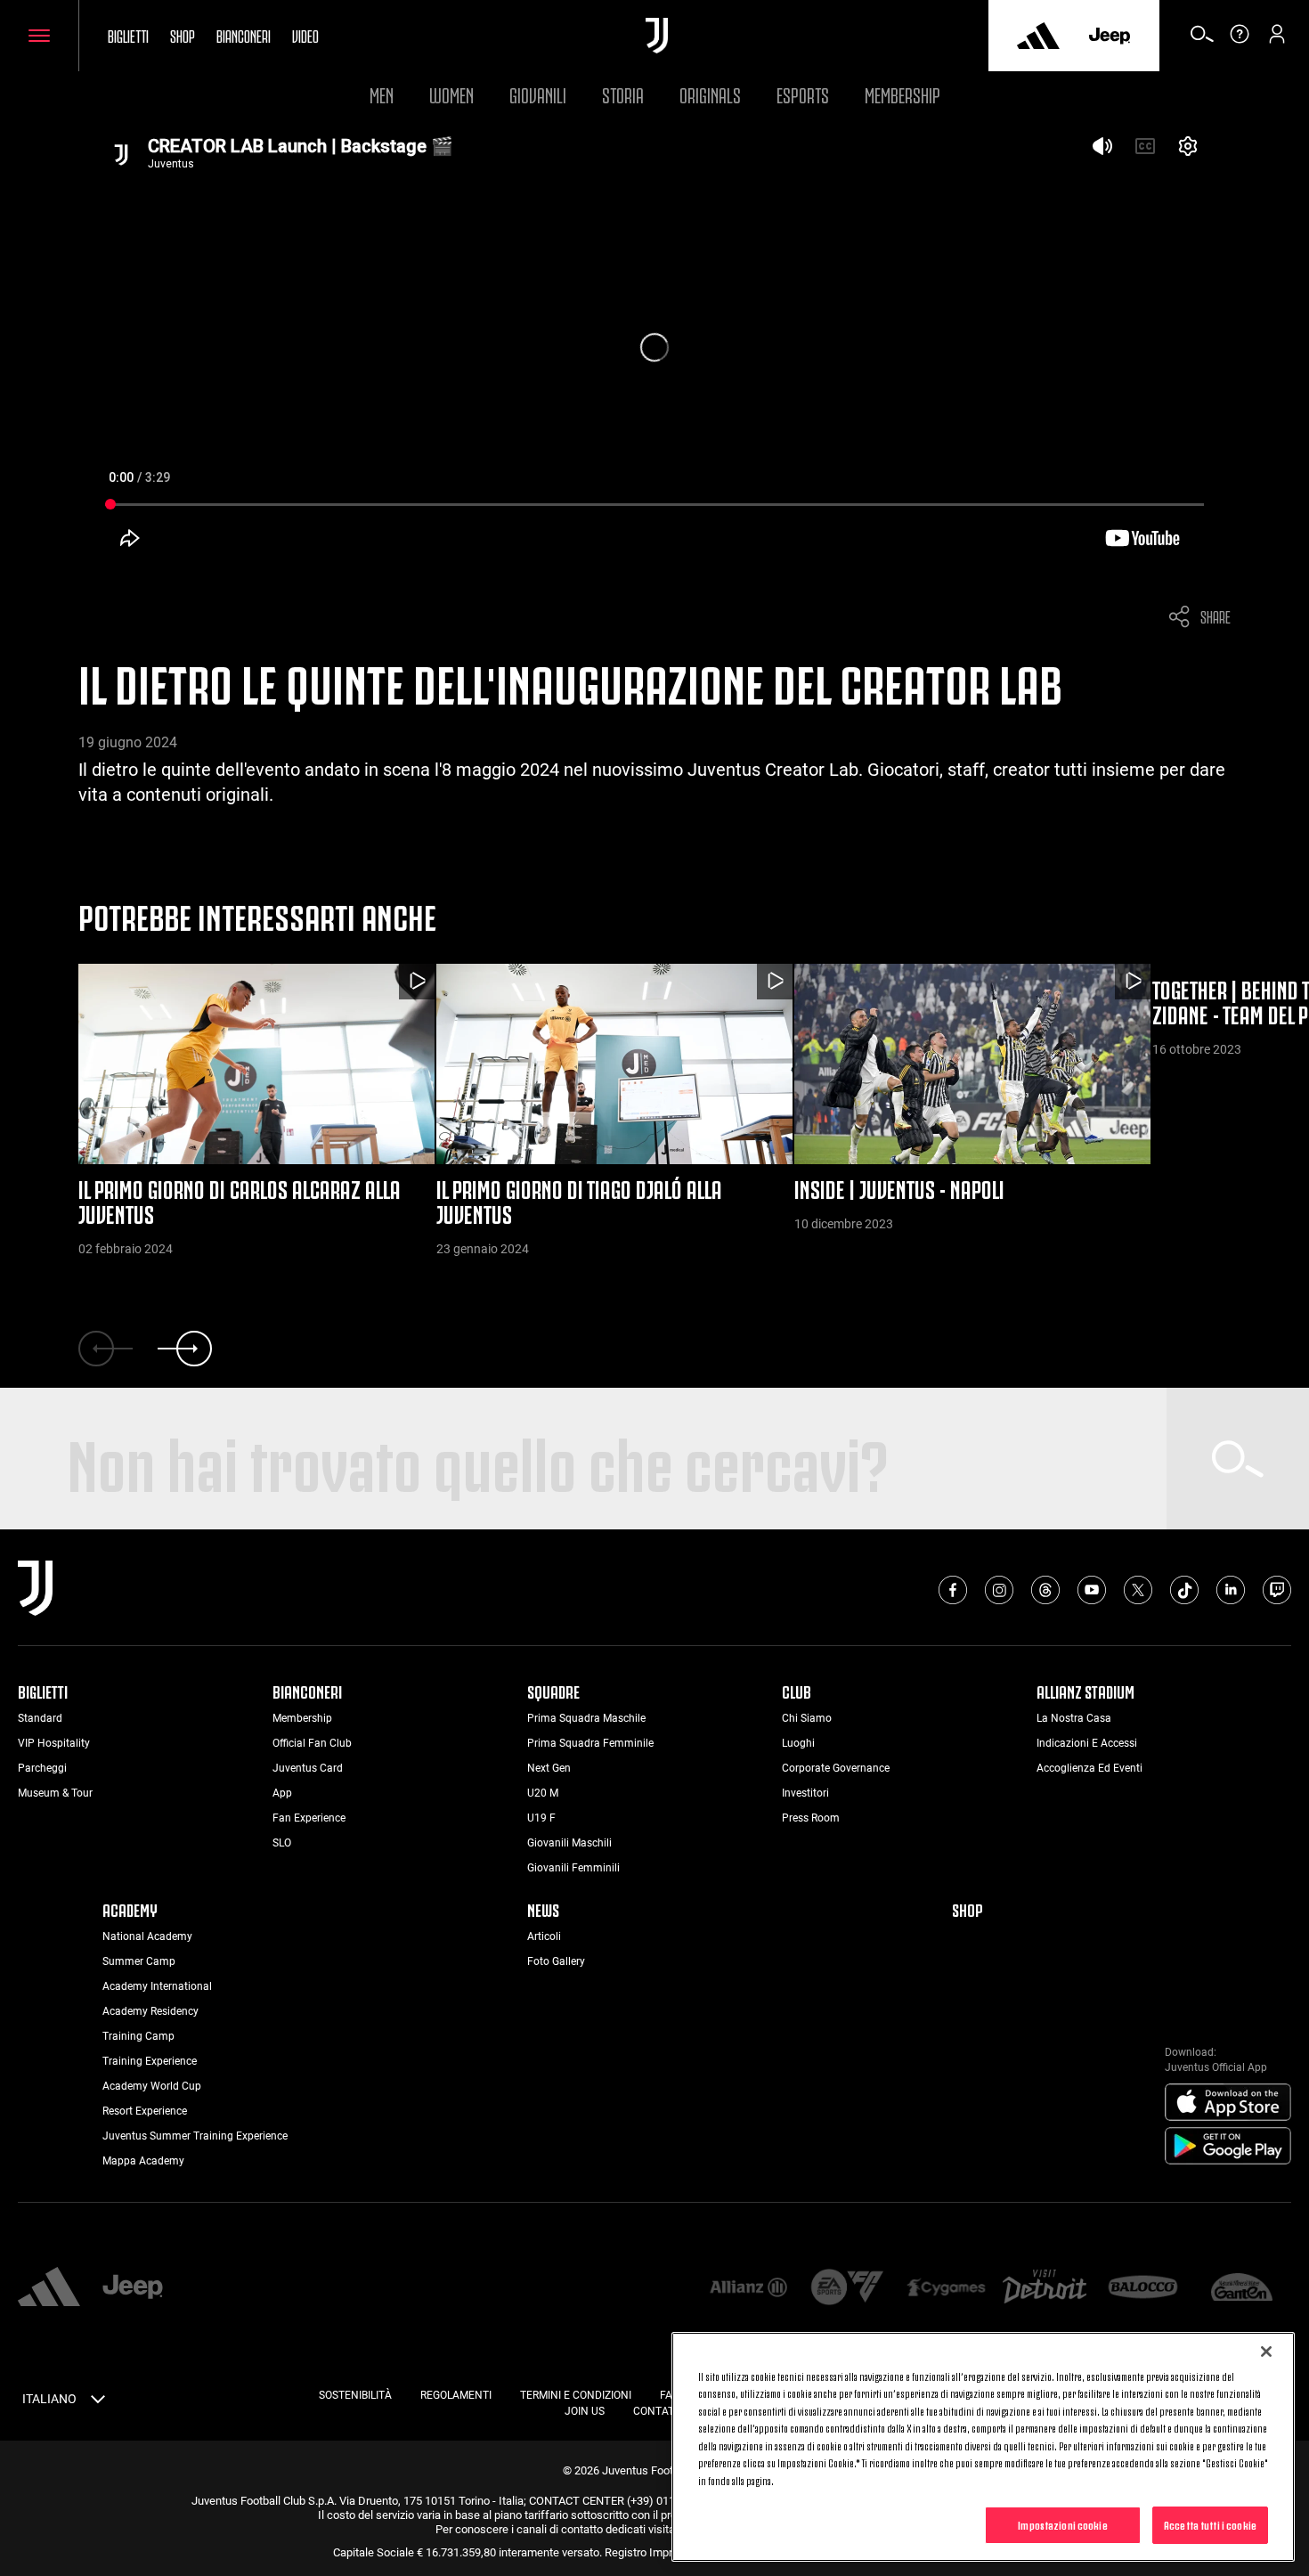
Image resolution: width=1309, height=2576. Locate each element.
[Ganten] (1242, 2289)
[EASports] (847, 2289)
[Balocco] (1143, 2289)
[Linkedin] (1231, 1590)
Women (451, 93)
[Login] (1277, 40)
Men (382, 93)
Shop (183, 35)
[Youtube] (1092, 1590)
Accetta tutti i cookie (1210, 2524)
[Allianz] (748, 2289)
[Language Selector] (98, 2402)
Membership (902, 93)
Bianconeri (244, 35)
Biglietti (128, 35)
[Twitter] (1138, 1590)
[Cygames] (946, 2289)
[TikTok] (1184, 1590)
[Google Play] (1228, 2147)
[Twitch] (1277, 1590)
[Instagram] (999, 1590)
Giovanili (538, 93)
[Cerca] (1202, 40)
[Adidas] (1038, 36)
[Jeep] (1110, 36)
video (305, 35)
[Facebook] (953, 1590)
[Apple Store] (1228, 2103)
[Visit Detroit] (1045, 2288)
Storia (623, 93)
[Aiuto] (1240, 40)
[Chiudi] (1266, 2352)
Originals (710, 93)
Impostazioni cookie (1062, 2524)
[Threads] (1045, 1590)
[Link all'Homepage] (657, 36)
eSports (803, 93)
